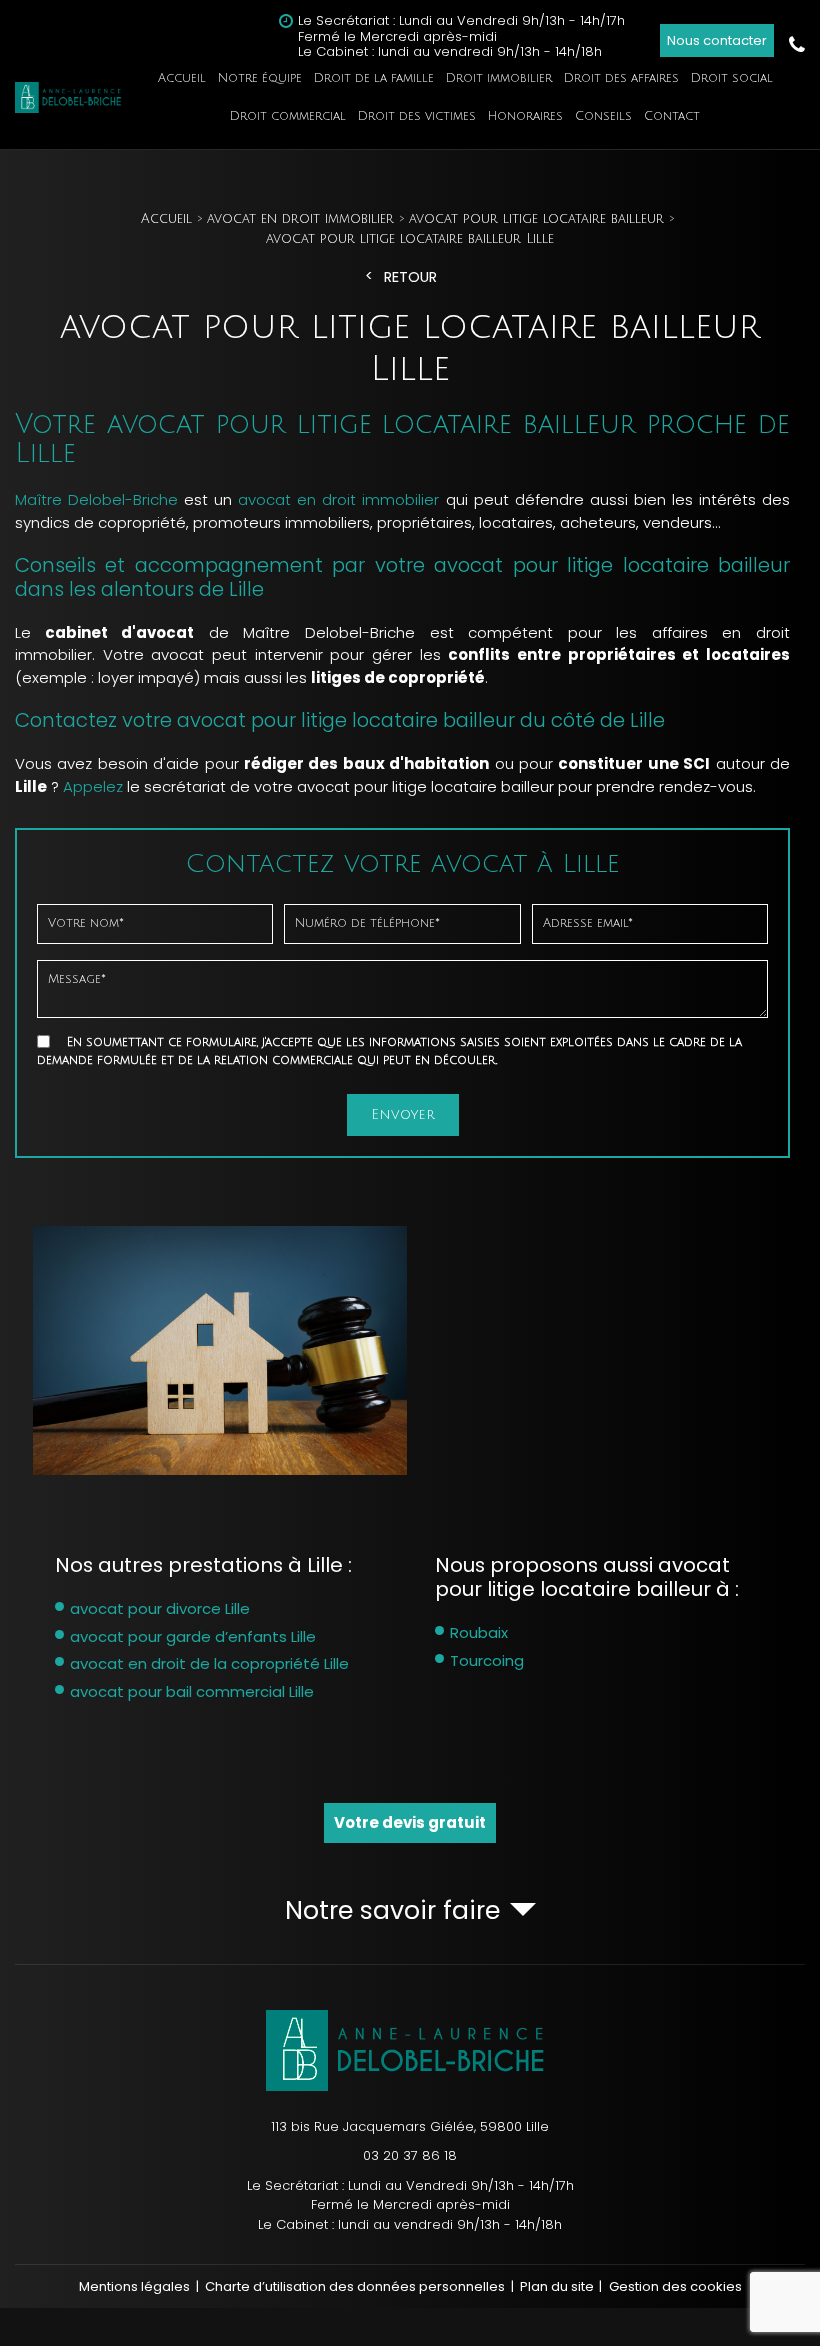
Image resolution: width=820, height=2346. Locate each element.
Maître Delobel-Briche (96, 499)
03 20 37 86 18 (797, 45)
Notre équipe (260, 78)
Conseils (603, 116)
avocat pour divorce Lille (160, 1608)
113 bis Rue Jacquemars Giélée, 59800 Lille (410, 2126)
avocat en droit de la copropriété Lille (209, 1663)
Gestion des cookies (675, 2286)
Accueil (182, 78)
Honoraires (525, 116)
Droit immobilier (499, 78)
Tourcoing (487, 1660)
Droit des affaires (621, 78)
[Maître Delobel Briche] (70, 97)
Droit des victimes (417, 116)
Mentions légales (134, 2286)
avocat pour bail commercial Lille (192, 1691)
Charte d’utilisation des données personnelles (355, 2286)
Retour (410, 277)
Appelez (93, 786)
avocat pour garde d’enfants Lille (193, 1636)
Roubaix (479, 1632)
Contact (672, 116)
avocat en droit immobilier (338, 499)
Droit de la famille (374, 78)
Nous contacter (717, 40)
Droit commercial (288, 116)
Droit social (732, 78)
